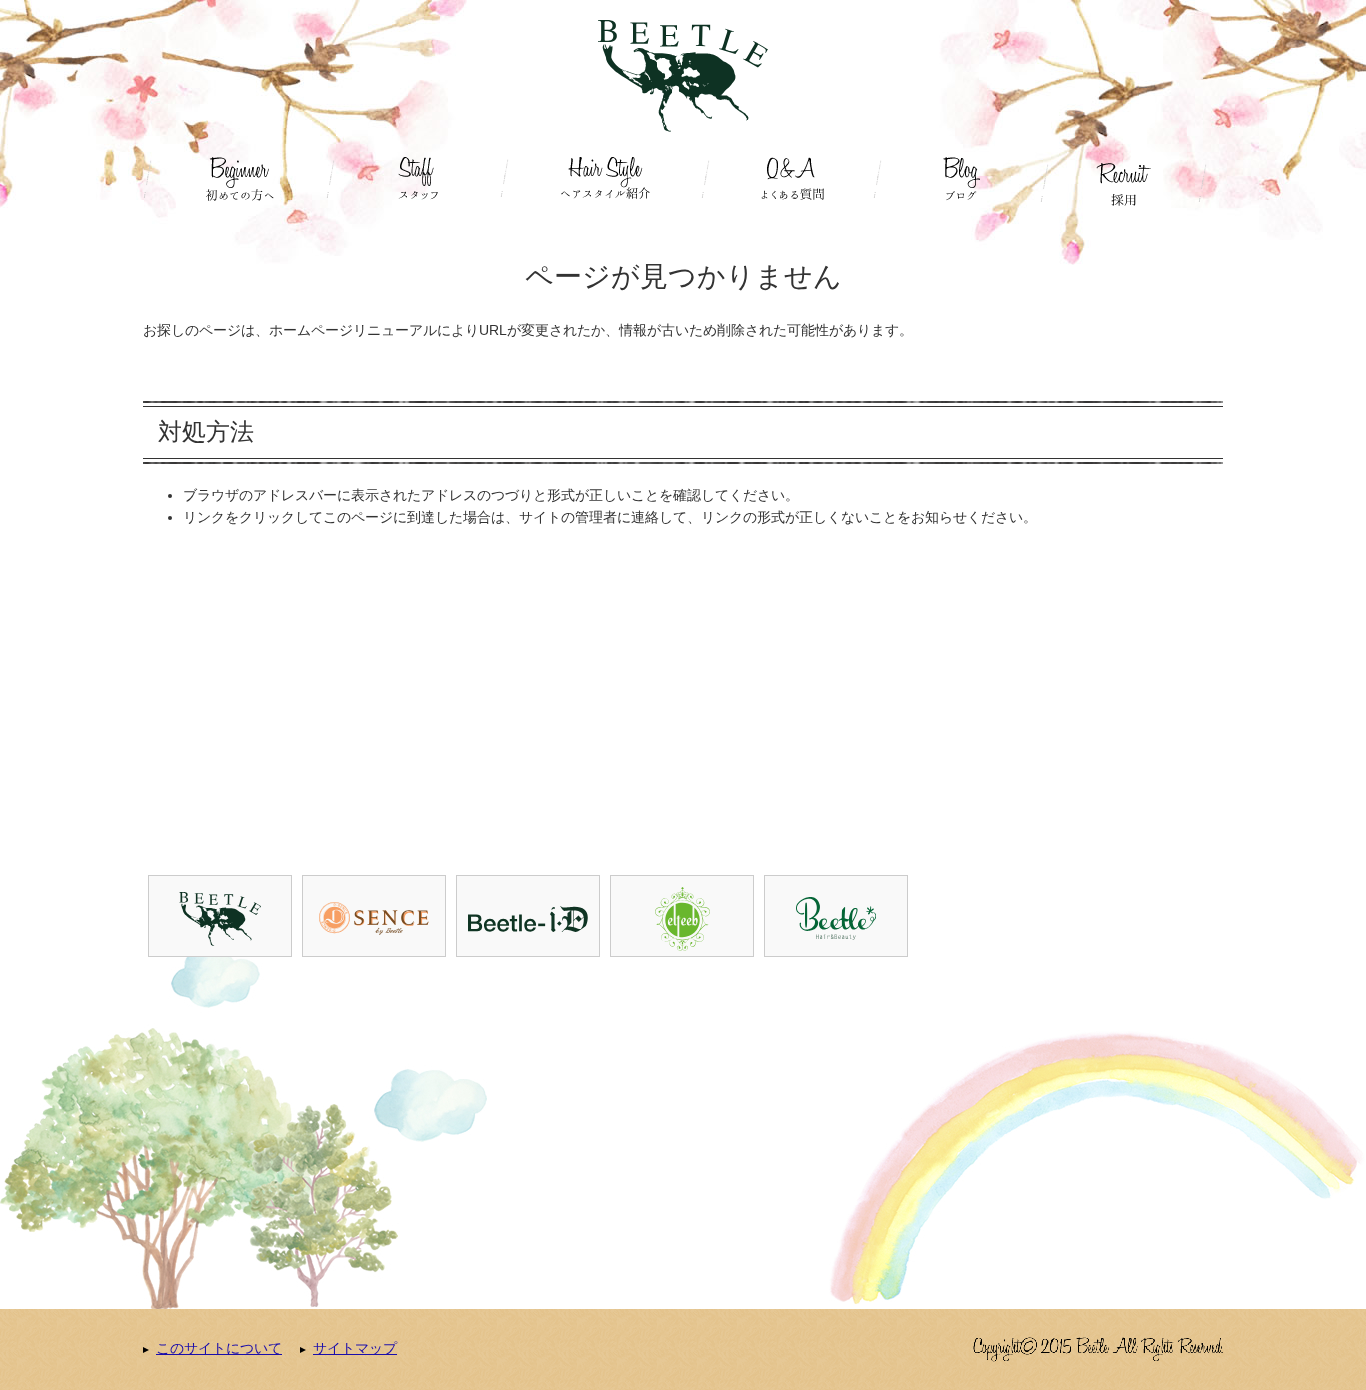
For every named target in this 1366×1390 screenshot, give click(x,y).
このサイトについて (219, 1348)
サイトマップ (355, 1348)
